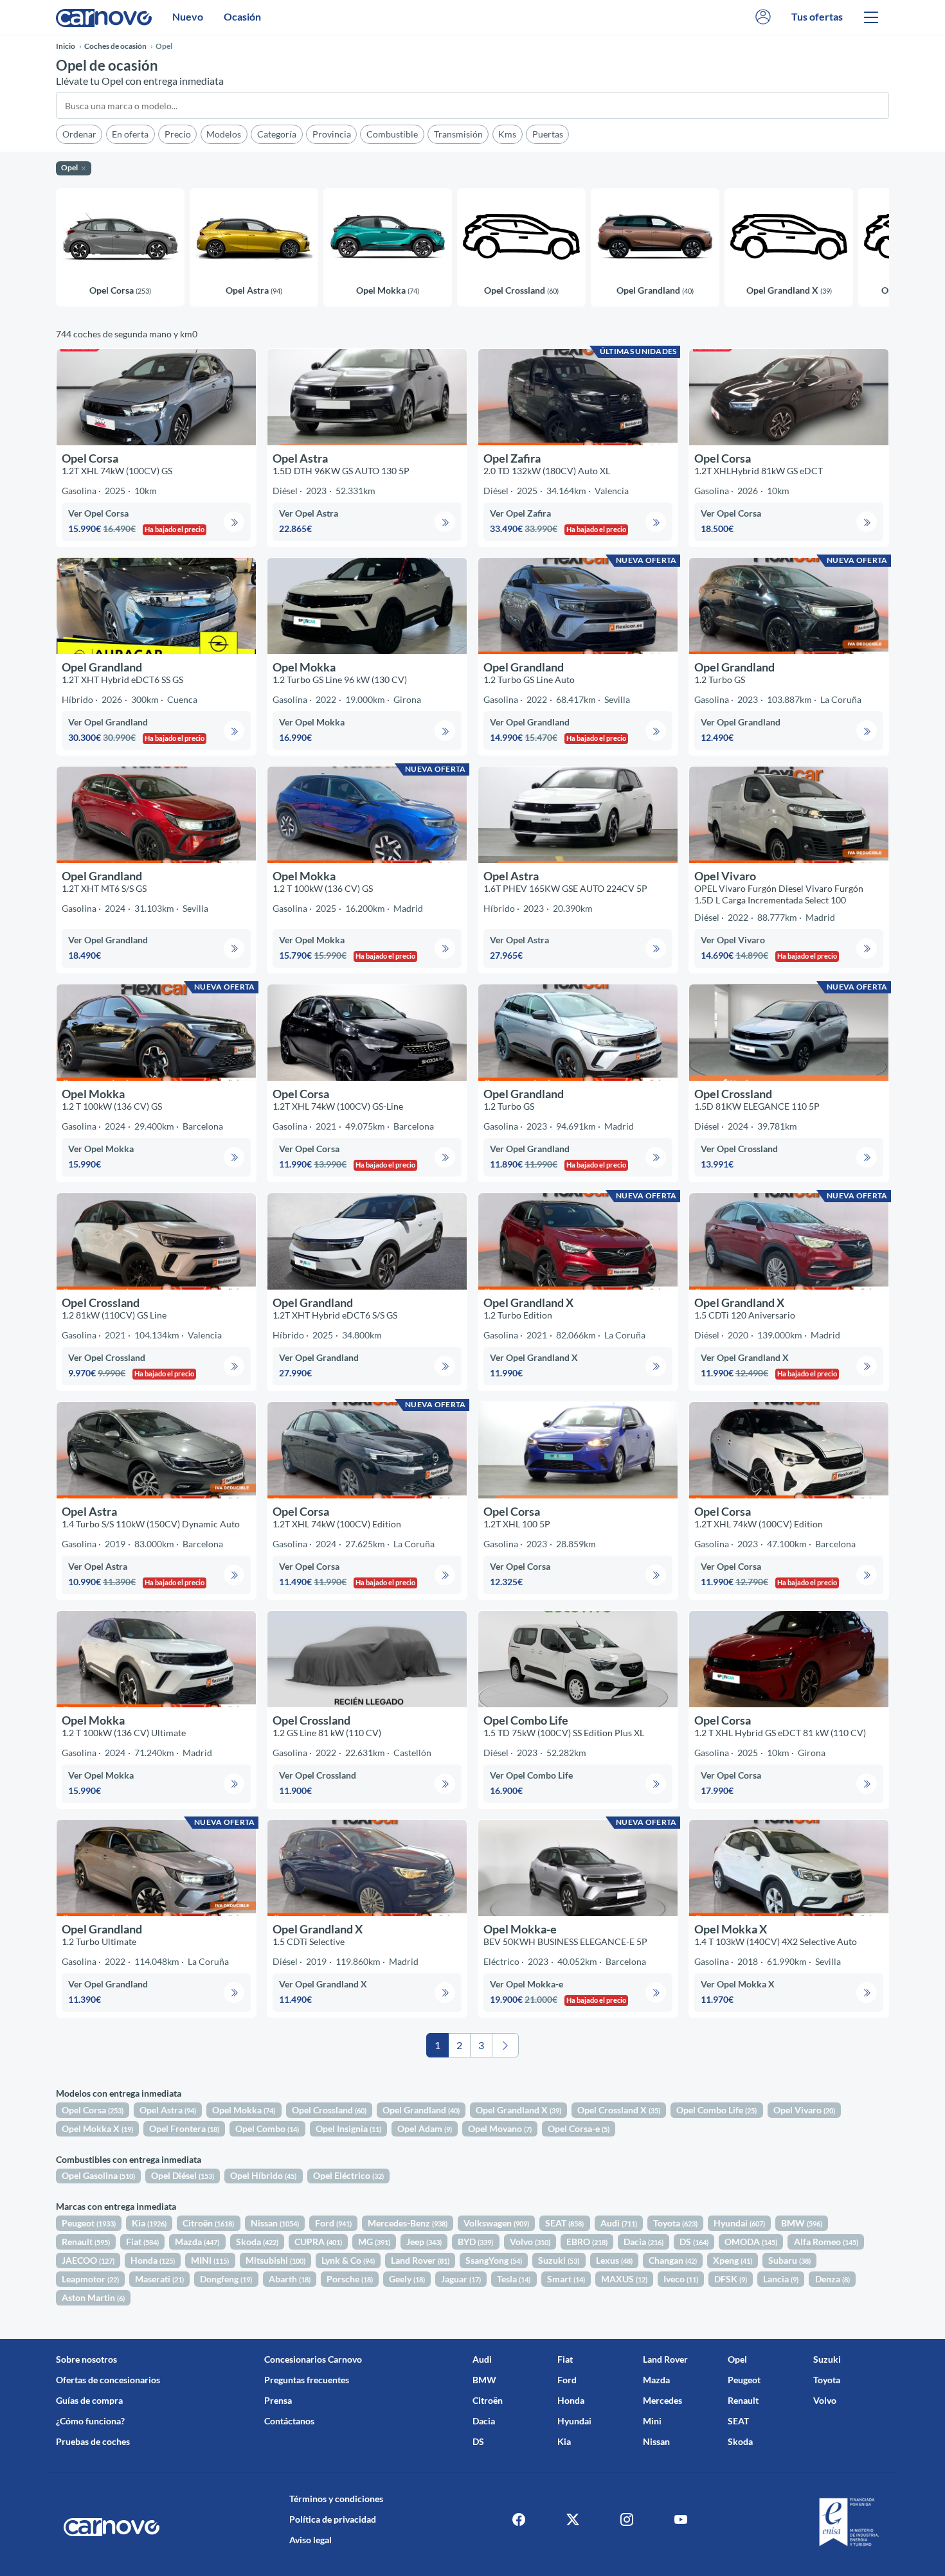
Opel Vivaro (804, 2110)
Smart (566, 2279)
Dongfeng (226, 2279)
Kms (507, 134)
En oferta (130, 134)
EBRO (587, 2242)
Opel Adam (425, 2128)
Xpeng (733, 2260)
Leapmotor (90, 2279)
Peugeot (89, 2223)
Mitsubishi (275, 2260)
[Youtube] (681, 2519)
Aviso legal (310, 2540)
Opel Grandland (421, 2110)
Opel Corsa (93, 2110)
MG (374, 2242)
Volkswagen (496, 2223)
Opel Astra (168, 2110)
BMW (802, 2223)
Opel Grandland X (518, 2110)
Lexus (614, 2260)
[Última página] (505, 2045)
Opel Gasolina (98, 2175)
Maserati (159, 2279)
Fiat (142, 2242)
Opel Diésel (183, 2175)
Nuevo (188, 16)
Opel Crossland (329, 2110)
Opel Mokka (244, 2110)
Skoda (257, 2242)
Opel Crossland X (619, 2110)
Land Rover (420, 2260)
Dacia (643, 2242)
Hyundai (739, 2223)
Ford (333, 2223)
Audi (619, 2223)
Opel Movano (500, 2128)
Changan (673, 2260)
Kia (149, 2223)
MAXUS (624, 2279)
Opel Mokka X (97, 2128)
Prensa (278, 2400)
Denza (833, 2279)
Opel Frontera (184, 2128)
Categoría (277, 134)
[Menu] (871, 17)
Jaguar (461, 2279)
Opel (737, 2359)
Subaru (789, 2260)
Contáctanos (289, 2421)
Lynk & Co (348, 2260)
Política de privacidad (333, 2519)
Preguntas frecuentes (307, 2380)
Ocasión (242, 16)
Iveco (681, 2279)
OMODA (751, 2242)
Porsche (350, 2279)
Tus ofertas (817, 16)
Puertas (548, 134)
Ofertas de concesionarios (108, 2380)
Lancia (781, 2279)
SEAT (564, 2223)
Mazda (197, 2242)
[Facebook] (519, 2519)
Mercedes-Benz (408, 2223)
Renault (86, 2242)
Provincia (332, 134)
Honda (153, 2260)
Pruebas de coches (93, 2441)
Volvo (530, 2242)
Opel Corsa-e (579, 2128)
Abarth (290, 2279)
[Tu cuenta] (763, 17)
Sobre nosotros (86, 2359)
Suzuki (559, 2260)
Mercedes (662, 2400)
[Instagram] (627, 2519)
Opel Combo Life (716, 2110)
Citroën (208, 2223)
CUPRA (318, 2242)
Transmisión (458, 134)
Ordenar (79, 134)
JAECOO (88, 2260)
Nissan (275, 2223)
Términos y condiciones (336, 2499)
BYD (475, 2242)
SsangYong (494, 2260)
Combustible (392, 134)
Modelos (224, 134)
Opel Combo (267, 2128)
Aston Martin (93, 2297)
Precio (178, 134)
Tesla (514, 2279)
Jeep (424, 2242)
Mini (652, 2421)
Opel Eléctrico (348, 2175)
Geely (407, 2279)
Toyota (675, 2223)
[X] (573, 2519)
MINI (210, 2260)
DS (694, 2242)
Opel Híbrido (263, 2175)
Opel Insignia (348, 2128)
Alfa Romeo (826, 2242)
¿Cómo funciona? (90, 2421)
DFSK (731, 2279)
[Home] (104, 17)
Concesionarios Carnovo (313, 2359)
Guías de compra (89, 2400)
